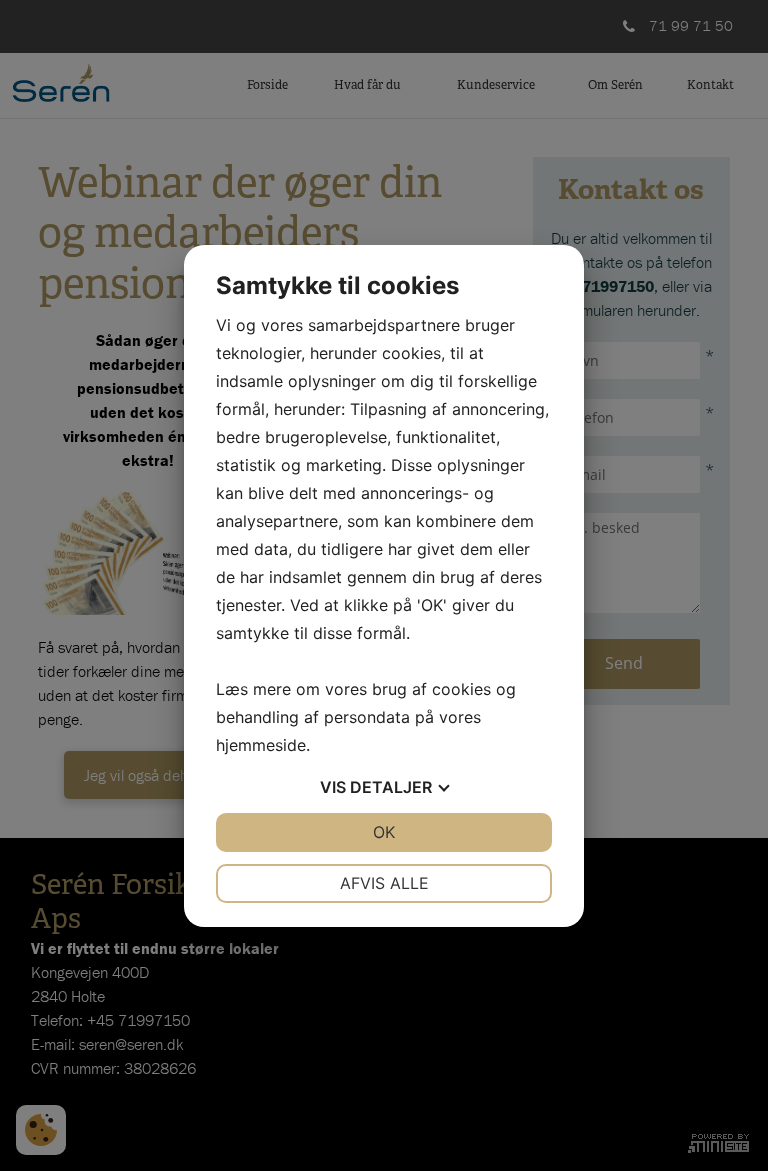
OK (384, 832)
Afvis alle (384, 883)
